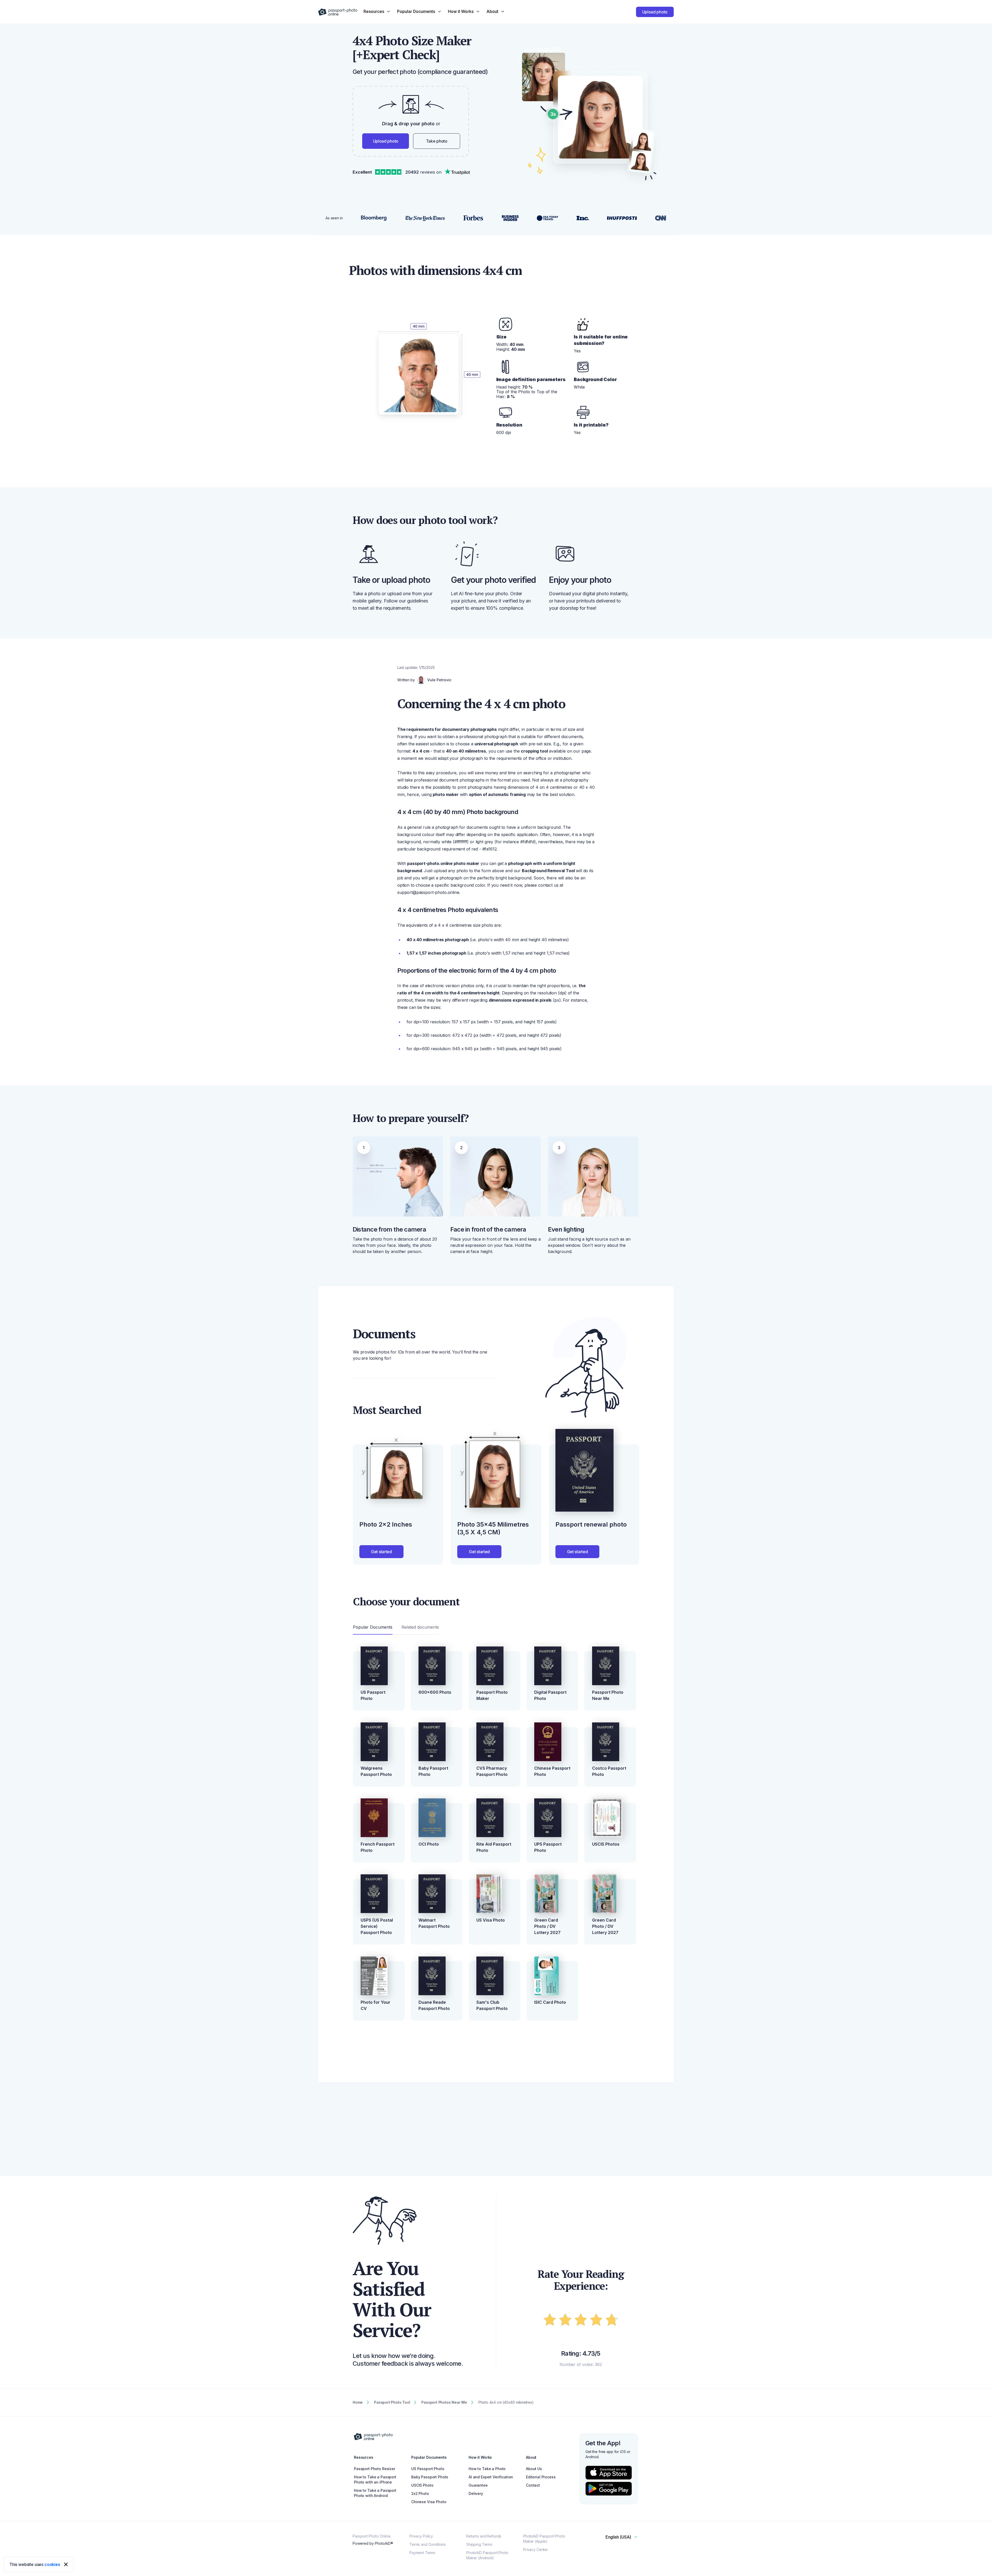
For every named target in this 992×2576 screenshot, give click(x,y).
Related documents (420, 1627)
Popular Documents (373, 1627)
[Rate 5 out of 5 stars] (612, 2321)
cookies (52, 2564)
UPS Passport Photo (548, 1847)
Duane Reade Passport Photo (434, 2005)
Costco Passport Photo (609, 1771)
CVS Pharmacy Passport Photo (492, 1771)
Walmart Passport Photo (434, 1923)
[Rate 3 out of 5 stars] (581, 2321)
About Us (534, 2469)
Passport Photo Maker (492, 1695)
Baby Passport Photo (433, 1771)
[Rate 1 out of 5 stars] (550, 2321)
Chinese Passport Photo (552, 1771)
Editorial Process (541, 2477)
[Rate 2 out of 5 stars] (565, 2321)
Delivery (476, 2493)
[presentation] (496, 1288)
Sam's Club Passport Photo (492, 2005)
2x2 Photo (420, 2493)
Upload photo (655, 12)
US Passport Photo (373, 1695)
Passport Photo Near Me (608, 1695)
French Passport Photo (378, 1847)
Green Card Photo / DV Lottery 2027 (547, 1926)
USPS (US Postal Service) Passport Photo (377, 1926)
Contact (533, 2485)
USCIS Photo (422, 2485)
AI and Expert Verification (491, 2477)
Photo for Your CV (375, 2005)
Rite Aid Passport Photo (494, 1847)
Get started (381, 1552)
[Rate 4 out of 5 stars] (596, 2321)
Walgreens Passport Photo (376, 1771)
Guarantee (478, 2485)
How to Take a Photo (487, 2469)
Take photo (437, 141)
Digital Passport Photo (550, 1695)
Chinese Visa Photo (429, 2502)
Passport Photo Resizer (375, 2469)
